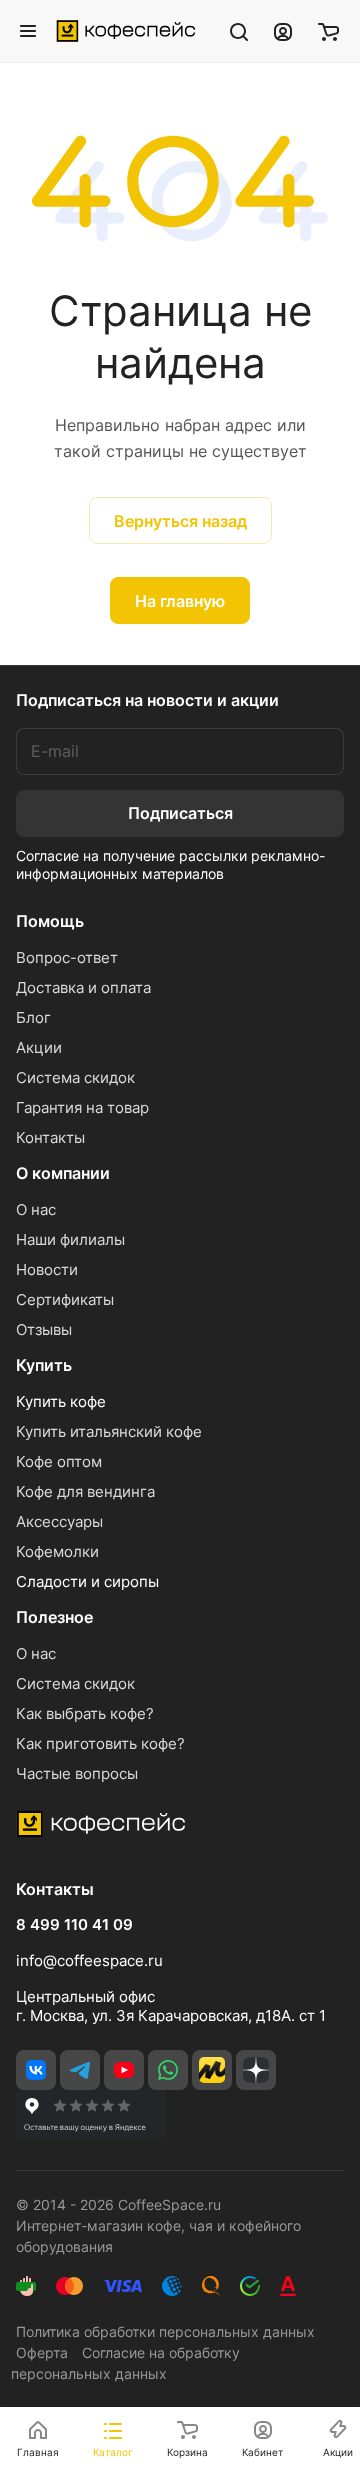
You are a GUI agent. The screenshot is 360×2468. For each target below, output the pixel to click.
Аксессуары (59, 1521)
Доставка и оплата (83, 987)
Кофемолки (57, 1551)
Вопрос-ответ (67, 957)
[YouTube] (124, 2070)
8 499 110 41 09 (74, 1925)
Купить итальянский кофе (109, 1431)
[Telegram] (80, 2070)
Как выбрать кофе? (85, 1713)
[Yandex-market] (212, 2070)
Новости (47, 1269)
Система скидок (75, 1077)
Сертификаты (65, 1299)
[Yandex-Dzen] (256, 2070)
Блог (33, 1017)
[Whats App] (168, 2070)
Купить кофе (61, 1401)
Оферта (42, 2352)
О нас (36, 1209)
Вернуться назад (180, 521)
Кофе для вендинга (85, 1491)
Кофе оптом (59, 1461)
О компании (63, 1173)
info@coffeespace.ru (89, 1960)
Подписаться (180, 813)
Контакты (50, 1137)
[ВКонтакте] (36, 2070)
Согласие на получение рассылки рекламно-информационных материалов (170, 864)
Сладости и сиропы (87, 1581)
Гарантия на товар (82, 1107)
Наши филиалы (70, 1239)
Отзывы (44, 1329)
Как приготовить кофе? (100, 1743)
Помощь (50, 921)
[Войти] (283, 31)
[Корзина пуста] (328, 31)
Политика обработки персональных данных (165, 2331)
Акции (39, 1047)
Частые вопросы (77, 1773)
